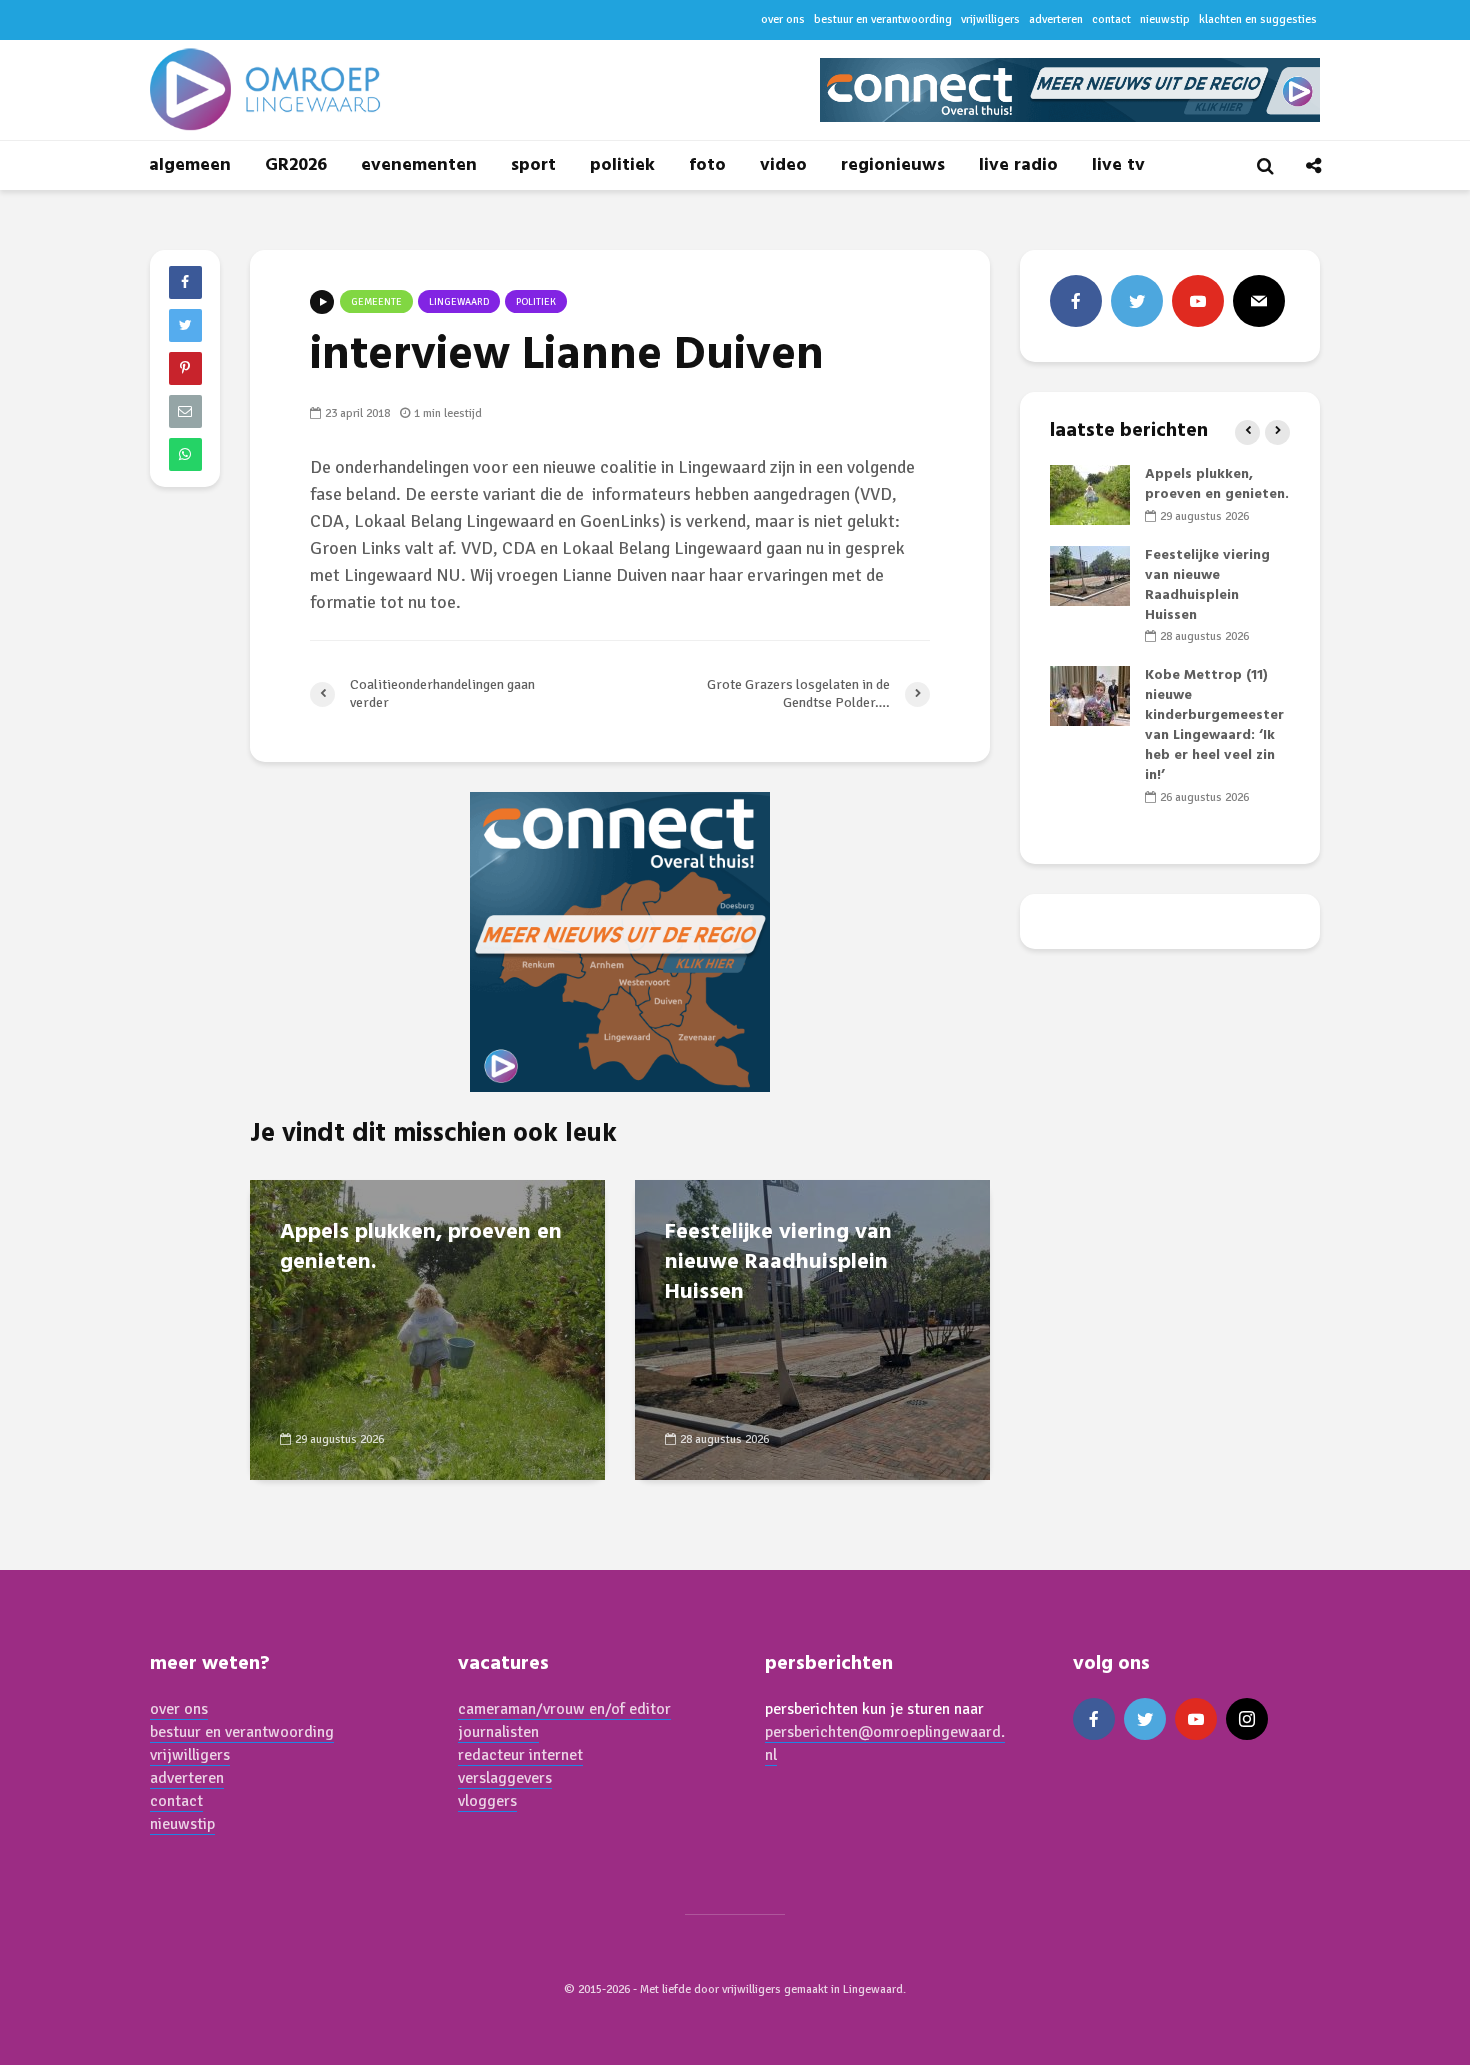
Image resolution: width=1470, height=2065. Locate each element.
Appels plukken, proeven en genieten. (421, 1248)
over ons (783, 19)
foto (707, 165)
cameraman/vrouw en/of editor (564, 1709)
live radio (1018, 165)
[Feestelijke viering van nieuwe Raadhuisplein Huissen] (812, 1329)
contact (1111, 19)
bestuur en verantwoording (883, 19)
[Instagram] (1247, 1719)
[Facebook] (1076, 301)
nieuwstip (1165, 19)
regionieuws (893, 165)
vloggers (487, 1801)
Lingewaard (459, 302)
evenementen (419, 165)
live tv (1118, 165)
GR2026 (296, 165)
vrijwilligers (990, 19)
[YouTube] (1198, 301)
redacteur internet (520, 1755)
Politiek (536, 302)
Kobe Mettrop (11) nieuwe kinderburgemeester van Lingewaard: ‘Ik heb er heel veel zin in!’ (1214, 725)
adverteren (1056, 19)
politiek (622, 165)
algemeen (190, 165)
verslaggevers (505, 1778)
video (783, 165)
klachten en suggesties (1258, 19)
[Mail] (1259, 301)
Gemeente (376, 302)
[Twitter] (1137, 301)
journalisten (498, 1732)
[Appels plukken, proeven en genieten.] (427, 1329)
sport (533, 165)
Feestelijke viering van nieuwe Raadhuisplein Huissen (778, 1263)
